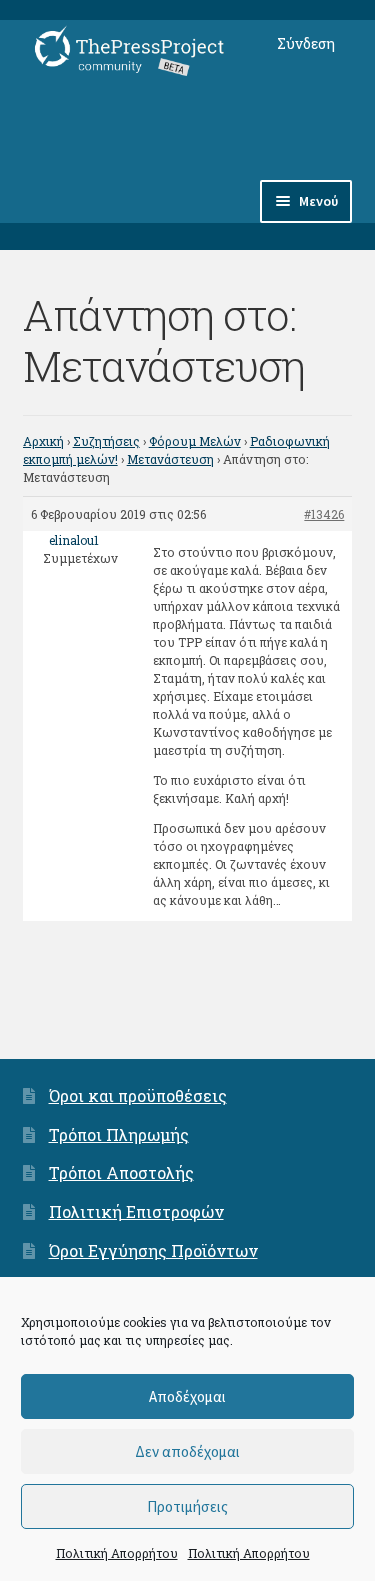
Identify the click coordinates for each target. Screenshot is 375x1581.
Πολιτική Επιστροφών (136, 1211)
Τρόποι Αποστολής (121, 1172)
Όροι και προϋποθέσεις (138, 1095)
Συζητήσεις (106, 441)
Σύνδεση (306, 43)
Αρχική (43, 441)
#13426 (324, 514)
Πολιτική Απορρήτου (117, 1553)
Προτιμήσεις (187, 1506)
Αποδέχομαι (187, 1396)
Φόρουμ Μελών (195, 441)
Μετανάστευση (170, 459)
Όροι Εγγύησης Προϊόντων (153, 1250)
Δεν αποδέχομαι (187, 1451)
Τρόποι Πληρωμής (119, 1134)
